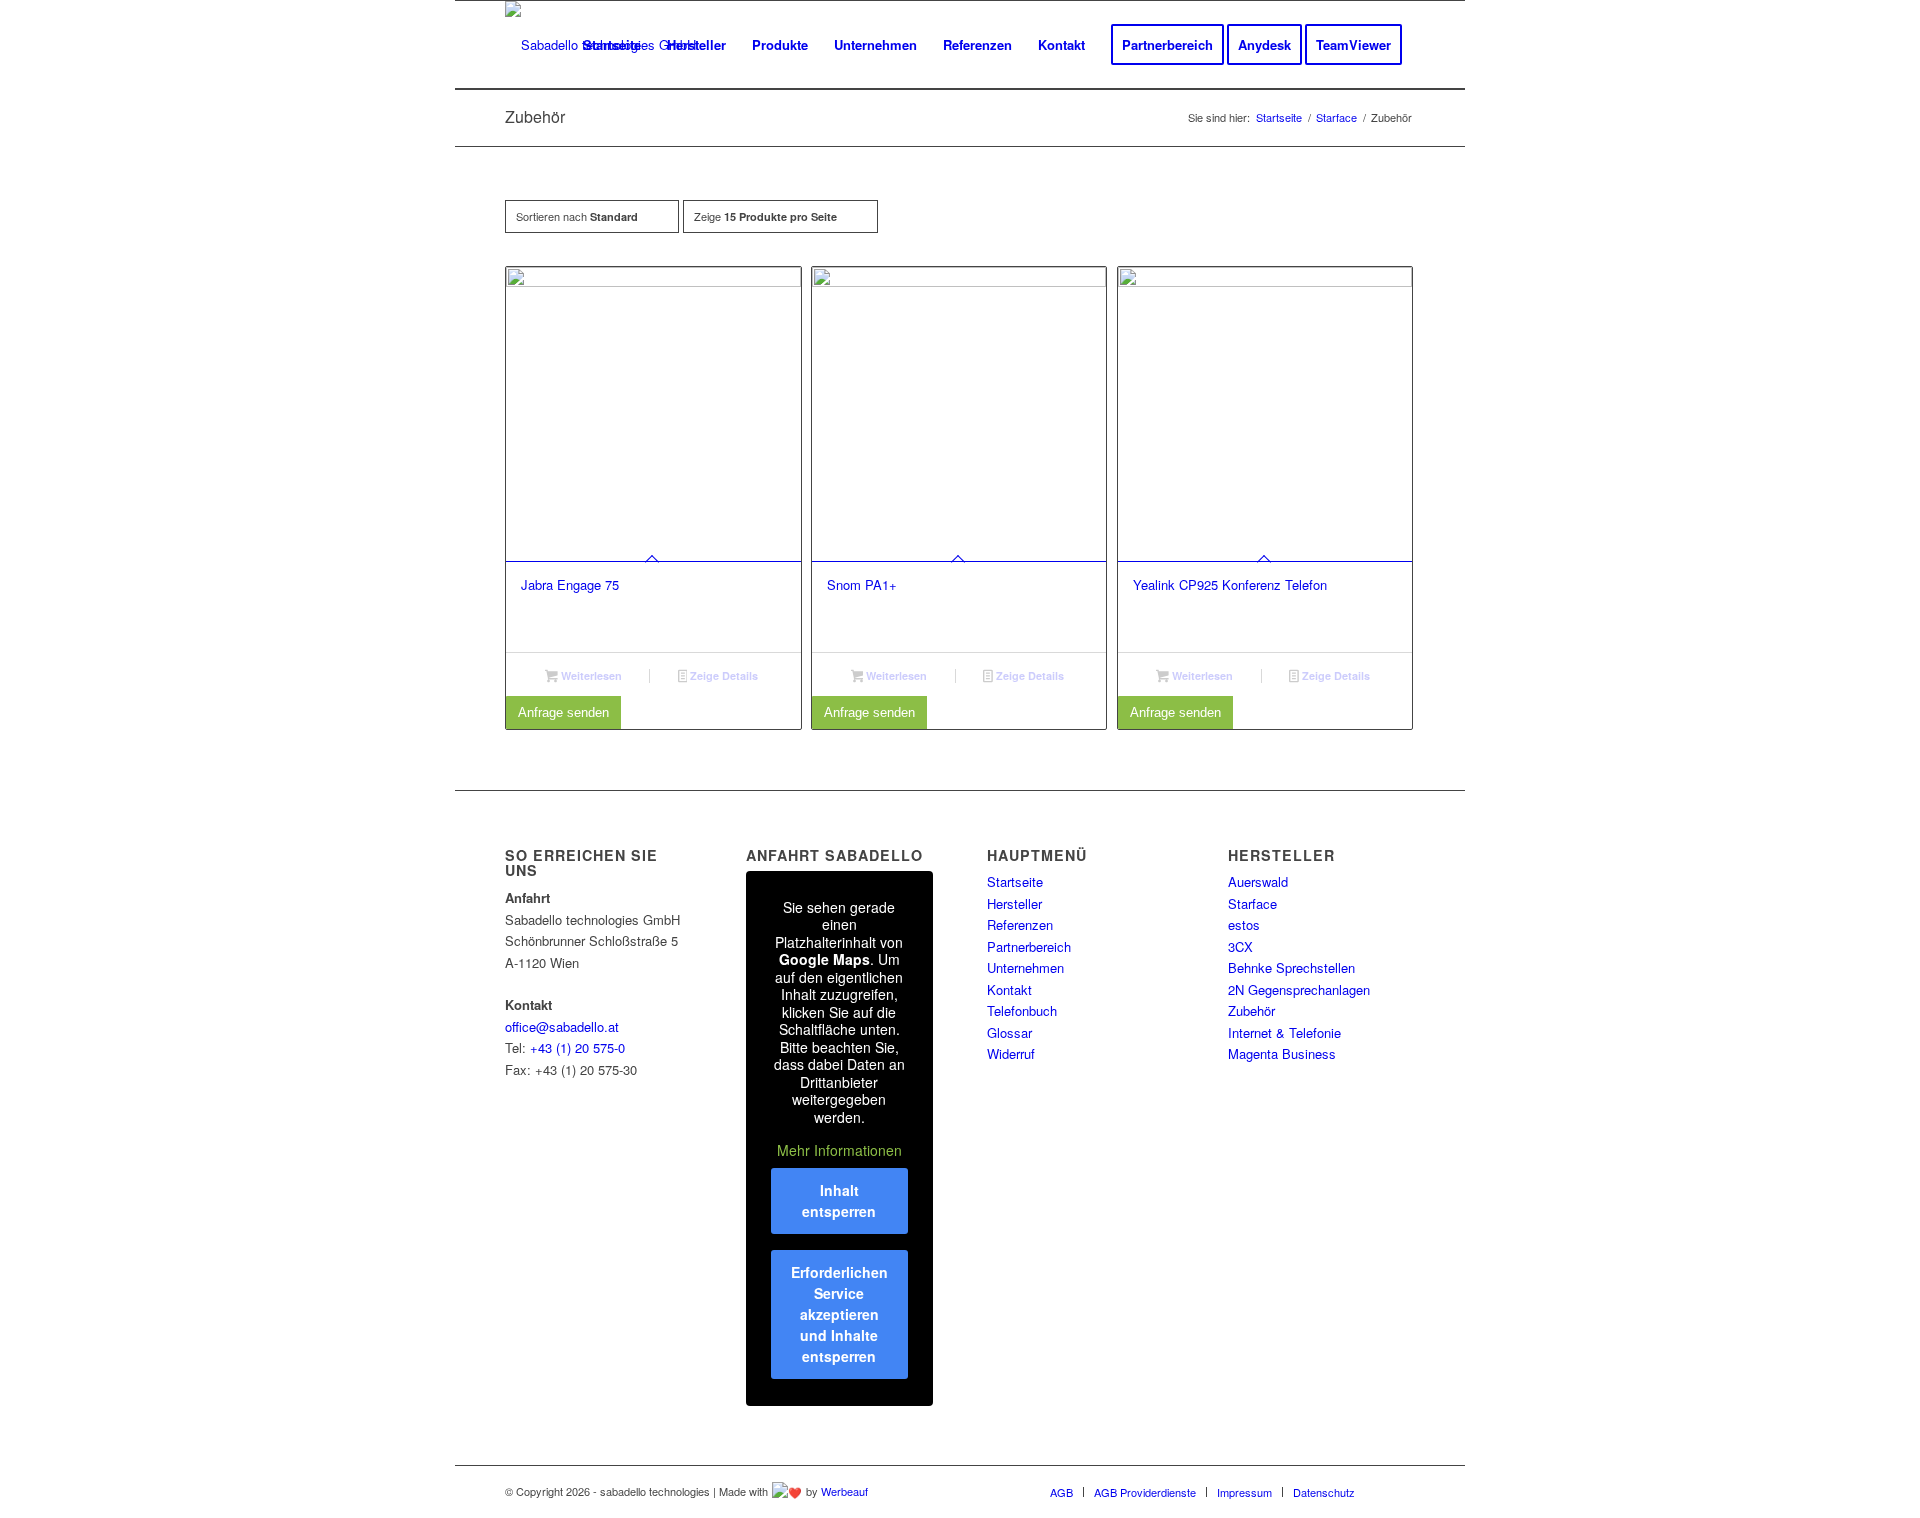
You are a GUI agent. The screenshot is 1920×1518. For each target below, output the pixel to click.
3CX (1240, 946)
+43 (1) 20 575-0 (577, 1047)
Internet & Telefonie (1284, 1032)
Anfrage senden (563, 712)
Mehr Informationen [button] (839, 1151)
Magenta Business (1282, 1053)
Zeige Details (722, 675)
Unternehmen (1025, 967)
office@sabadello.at (562, 1026)
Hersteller (1014, 903)
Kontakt (1009, 989)
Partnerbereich (1029, 946)
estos (1244, 924)
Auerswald (1258, 881)
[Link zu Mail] (1400, 1491)
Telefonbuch (1022, 1010)
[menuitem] (612, 45)
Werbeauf (844, 1491)
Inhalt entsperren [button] (839, 1200)
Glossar (1009, 1032)
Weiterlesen (590, 675)
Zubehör (1251, 1010)
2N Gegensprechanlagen (1299, 989)
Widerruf (1011, 1053)
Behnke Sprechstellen (1291, 967)
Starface (1252, 903)
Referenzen (1020, 924)
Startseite (1015, 881)
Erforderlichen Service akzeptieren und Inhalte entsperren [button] (839, 1314)
